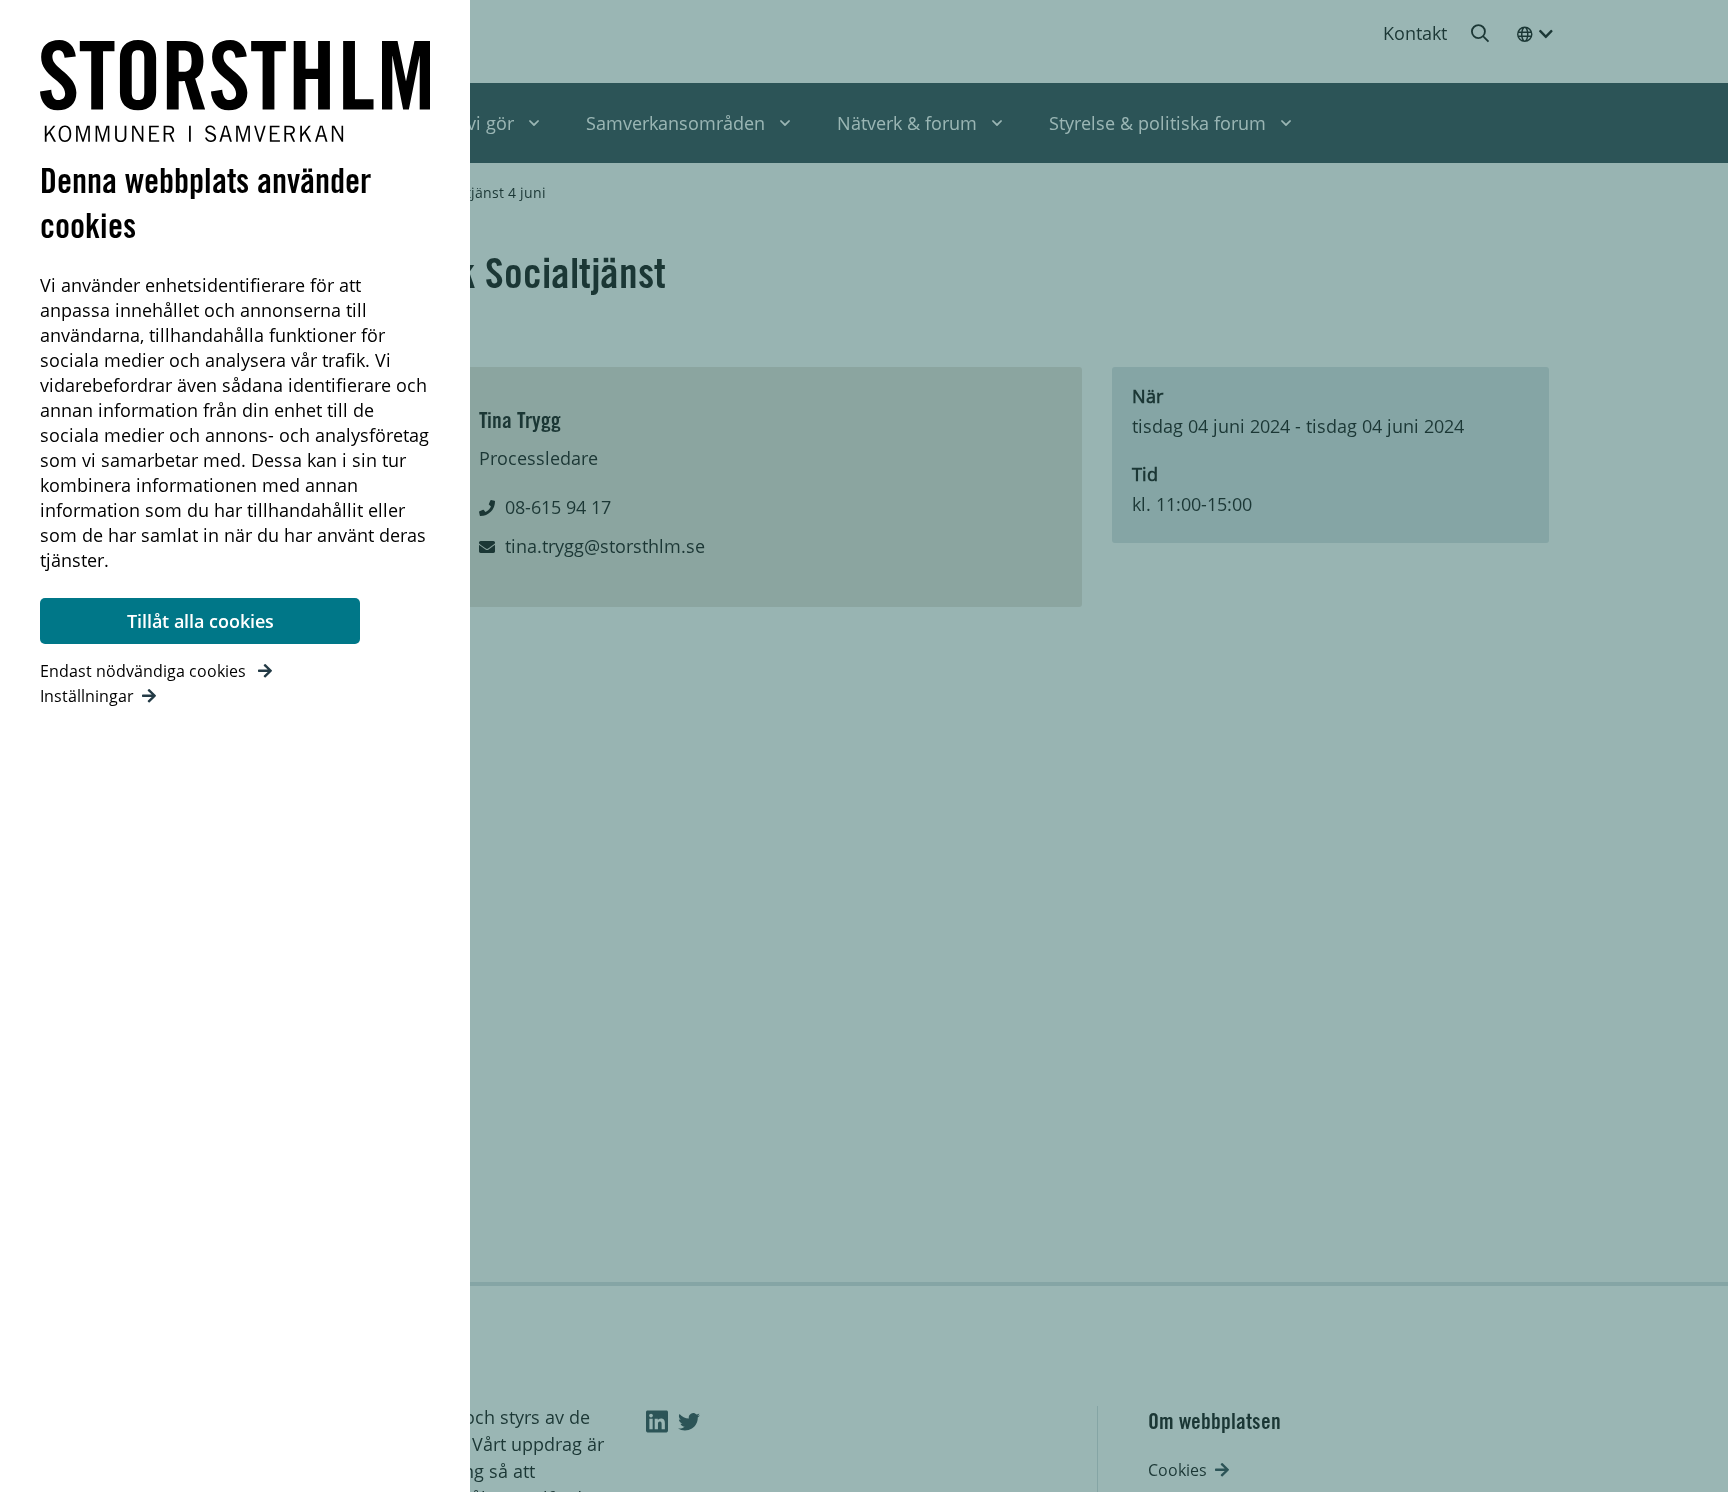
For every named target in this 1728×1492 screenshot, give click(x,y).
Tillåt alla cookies (200, 621)
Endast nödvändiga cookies (145, 671)
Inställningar (87, 696)
